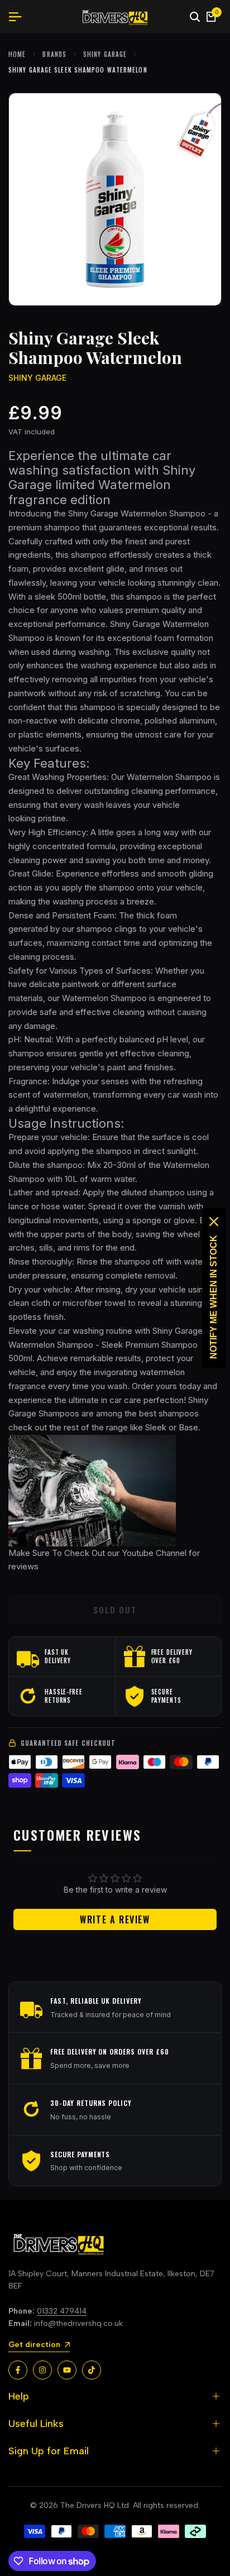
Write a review (115, 1919)
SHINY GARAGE (105, 54)
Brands (54, 54)
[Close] (214, 1222)
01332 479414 (62, 2311)
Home (17, 54)
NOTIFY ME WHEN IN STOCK (214, 1297)
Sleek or (161, 1427)
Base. (190, 1427)
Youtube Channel (153, 1553)
